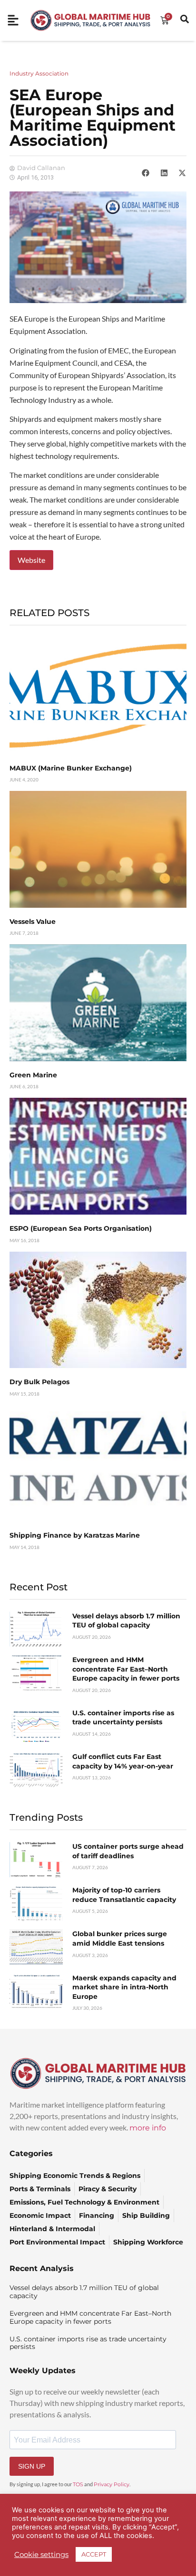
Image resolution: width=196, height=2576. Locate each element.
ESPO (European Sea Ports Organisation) (81, 1228)
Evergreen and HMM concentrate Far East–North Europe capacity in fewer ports (126, 1669)
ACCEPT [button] (94, 2554)
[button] (146, 173)
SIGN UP (32, 2466)
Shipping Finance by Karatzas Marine (75, 1535)
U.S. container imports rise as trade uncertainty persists (123, 1718)
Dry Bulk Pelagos (39, 1382)
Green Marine (33, 1075)
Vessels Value (33, 922)
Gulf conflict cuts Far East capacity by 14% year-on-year (123, 1761)
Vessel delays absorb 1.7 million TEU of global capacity (126, 1621)
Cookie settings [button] (41, 2555)
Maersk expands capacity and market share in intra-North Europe (124, 1987)
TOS (78, 2484)
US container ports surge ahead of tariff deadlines (128, 1851)
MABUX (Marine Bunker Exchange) (71, 768)
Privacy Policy (112, 2484)
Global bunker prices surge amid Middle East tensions (120, 1939)
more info (148, 2128)
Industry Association (39, 73)
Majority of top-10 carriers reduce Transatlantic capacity (124, 1895)
